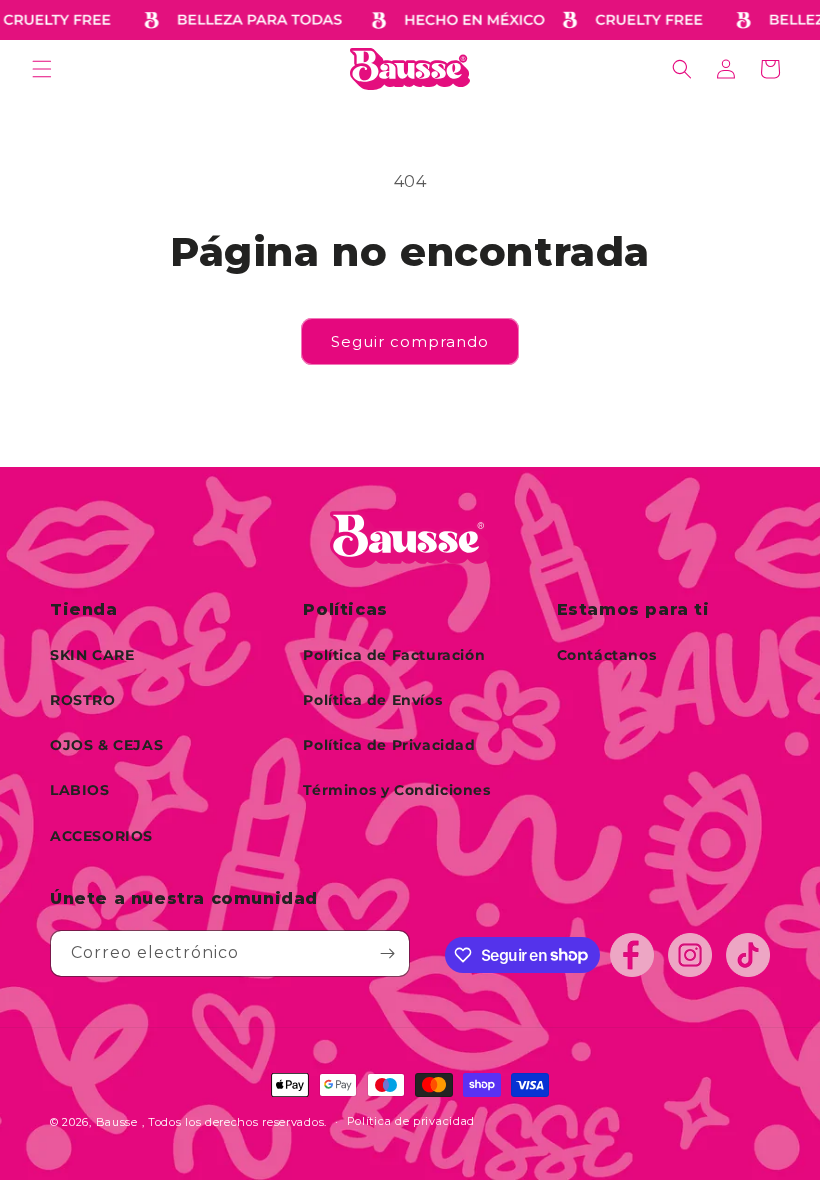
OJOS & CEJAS (106, 745)
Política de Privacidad (389, 745)
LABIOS (80, 790)
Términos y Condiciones (396, 790)
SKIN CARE (92, 655)
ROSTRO (83, 700)
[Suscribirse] (387, 953)
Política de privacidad (411, 1121)
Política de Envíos (372, 700)
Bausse (117, 1122)
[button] (42, 69)
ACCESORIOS (101, 836)
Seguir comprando (410, 341)
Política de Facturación (394, 655)
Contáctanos (607, 655)
